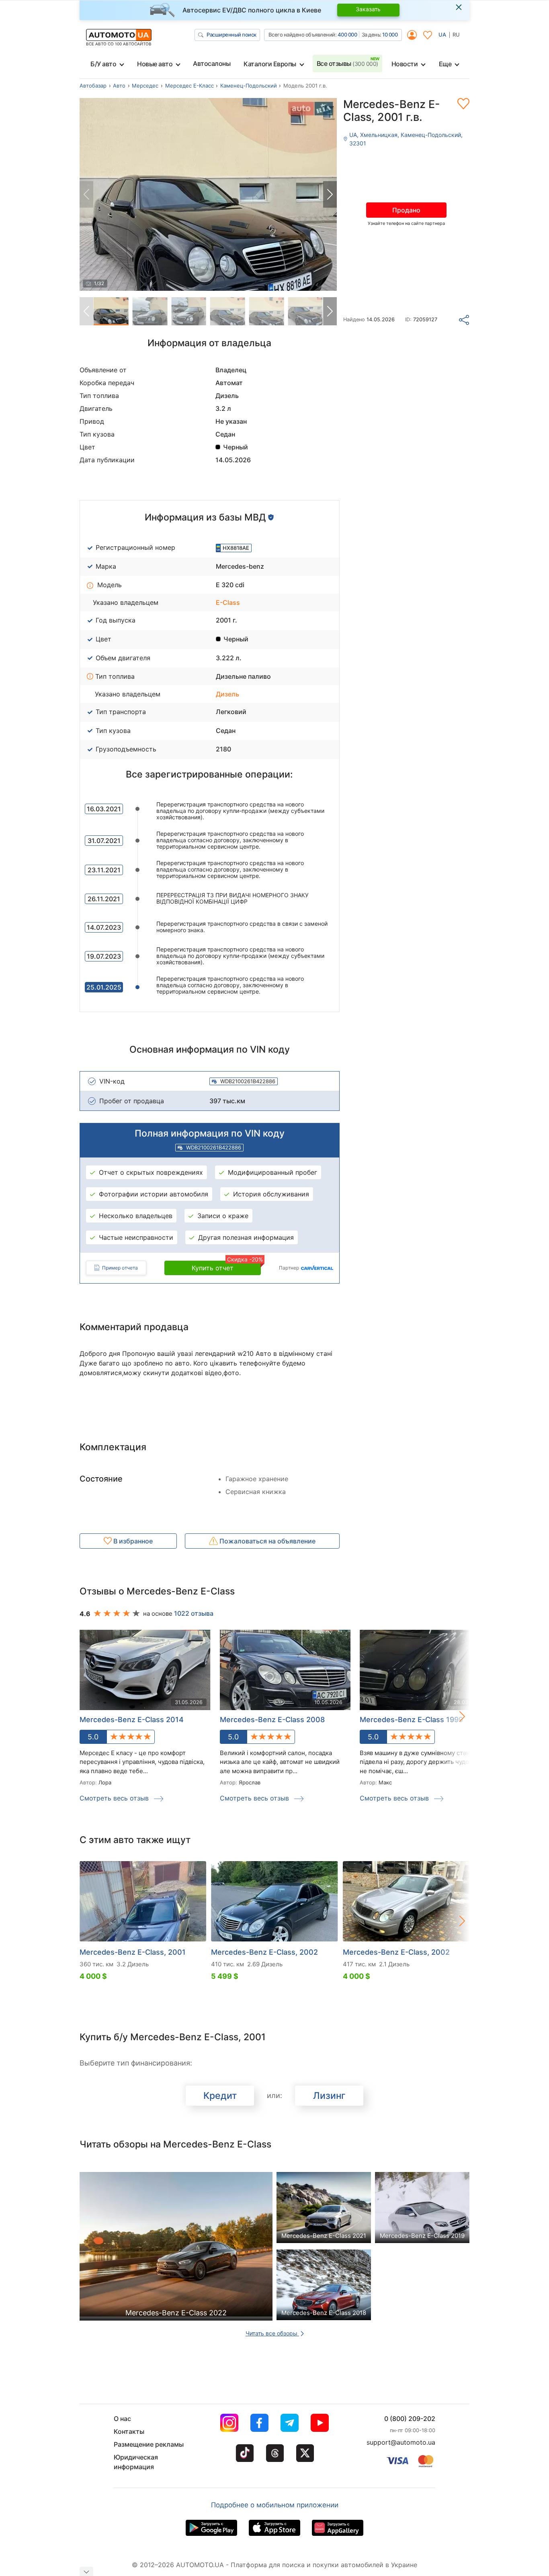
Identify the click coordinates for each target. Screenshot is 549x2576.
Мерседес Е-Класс (189, 86)
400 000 (347, 35)
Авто (119, 86)
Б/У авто (103, 64)
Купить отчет (226, 1266)
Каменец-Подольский (249, 86)
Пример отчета (120, 1268)
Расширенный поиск (231, 35)
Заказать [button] (368, 9)
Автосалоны (212, 63)
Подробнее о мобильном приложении (275, 2505)
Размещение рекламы (149, 2444)
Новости (405, 64)
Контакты (129, 2431)
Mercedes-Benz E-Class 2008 (272, 1720)
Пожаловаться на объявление (267, 1541)
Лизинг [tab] (329, 2096)
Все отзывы (347, 63)
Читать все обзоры (272, 2333)
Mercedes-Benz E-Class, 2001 (133, 1952)
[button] (330, 194)
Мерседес (145, 86)
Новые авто (155, 64)
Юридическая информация (136, 2462)
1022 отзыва (194, 1613)
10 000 (390, 35)
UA (442, 35)
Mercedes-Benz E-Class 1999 (411, 1720)
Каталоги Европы (270, 64)
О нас (122, 2419)
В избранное (132, 1541)
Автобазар (93, 86)
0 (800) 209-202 (410, 2419)
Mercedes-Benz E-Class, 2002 (264, 1952)
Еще (445, 64)
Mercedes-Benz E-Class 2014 (132, 1720)
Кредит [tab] (220, 2096)
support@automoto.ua (401, 2442)
